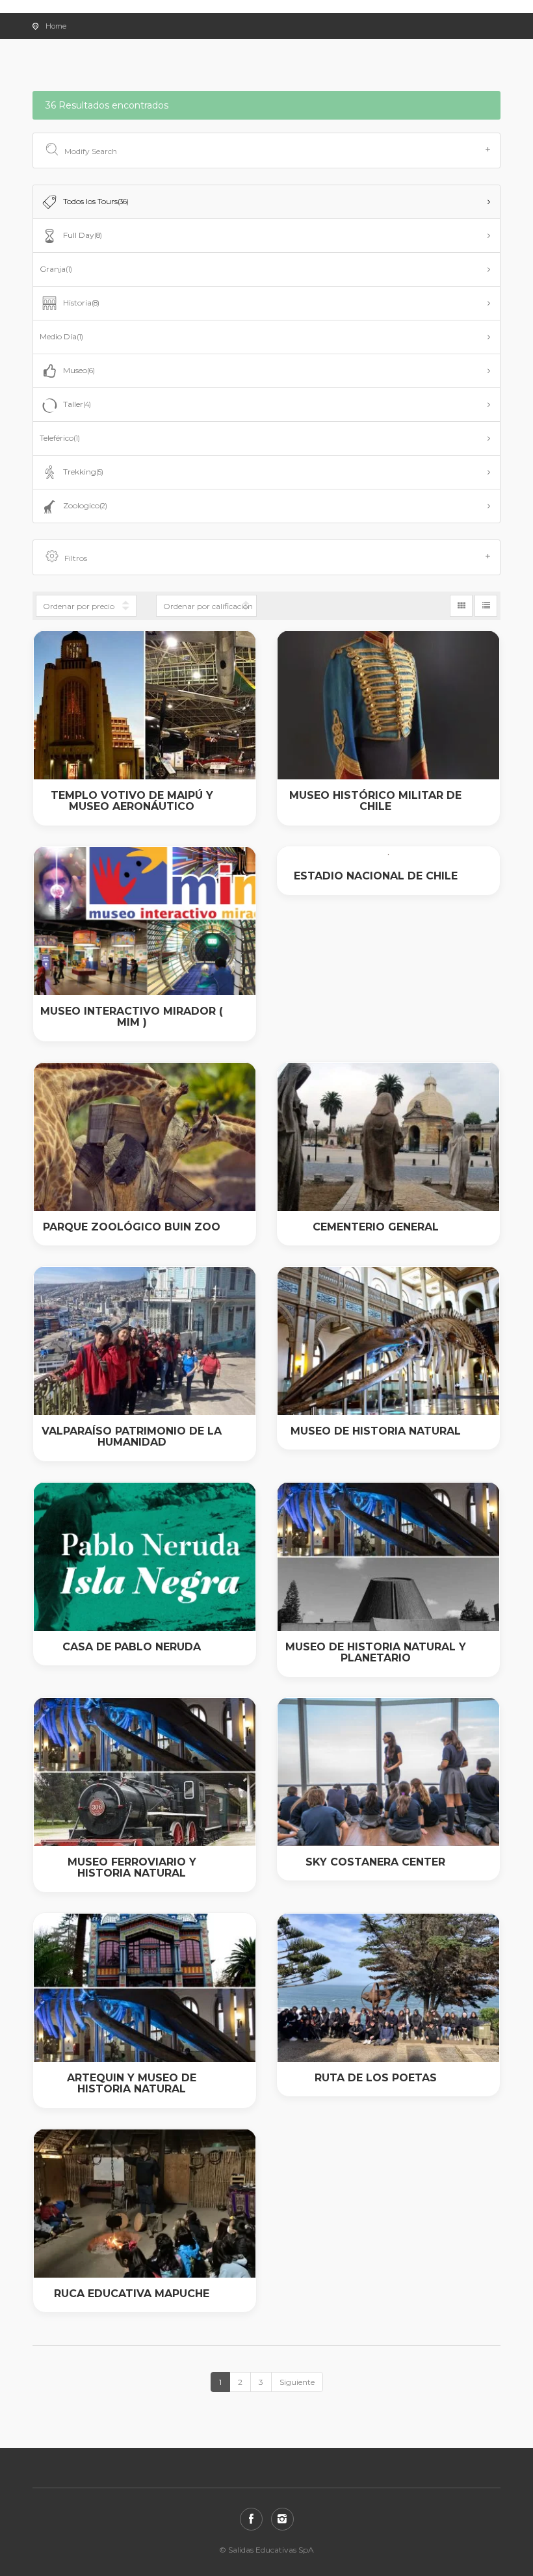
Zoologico (85, 505)
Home (56, 26)
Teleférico (60, 438)
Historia (81, 303)
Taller (77, 404)
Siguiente (297, 2382)
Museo (79, 370)
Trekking (83, 472)
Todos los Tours (96, 201)
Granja (56, 269)
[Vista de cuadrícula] (461, 606)
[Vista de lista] (486, 606)
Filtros (76, 558)
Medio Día (61, 336)
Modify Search (91, 151)
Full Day (83, 235)
